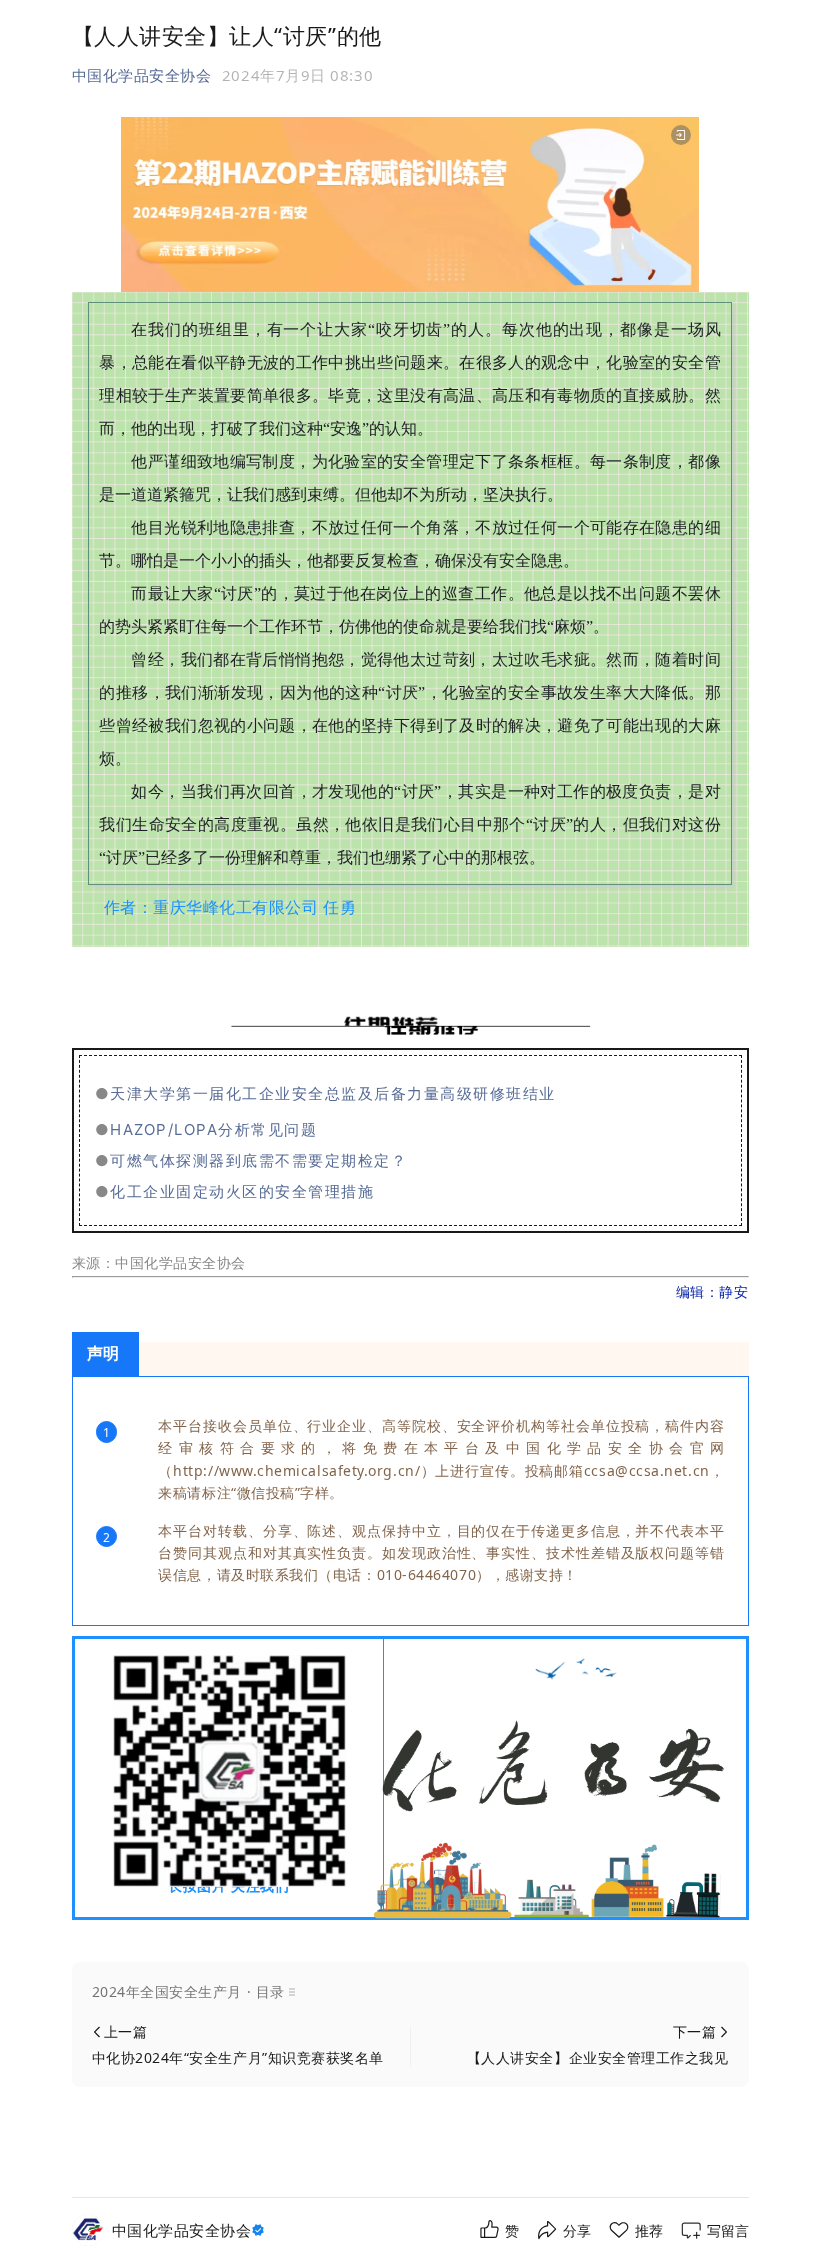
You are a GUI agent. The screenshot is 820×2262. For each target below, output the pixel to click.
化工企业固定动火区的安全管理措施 (242, 1191)
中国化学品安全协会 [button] (142, 75)
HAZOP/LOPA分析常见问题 (213, 1129)
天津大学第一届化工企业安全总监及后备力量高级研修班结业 (333, 1093)
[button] (410, 1992)
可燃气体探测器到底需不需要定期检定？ (258, 1160)
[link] (191, 2230)
